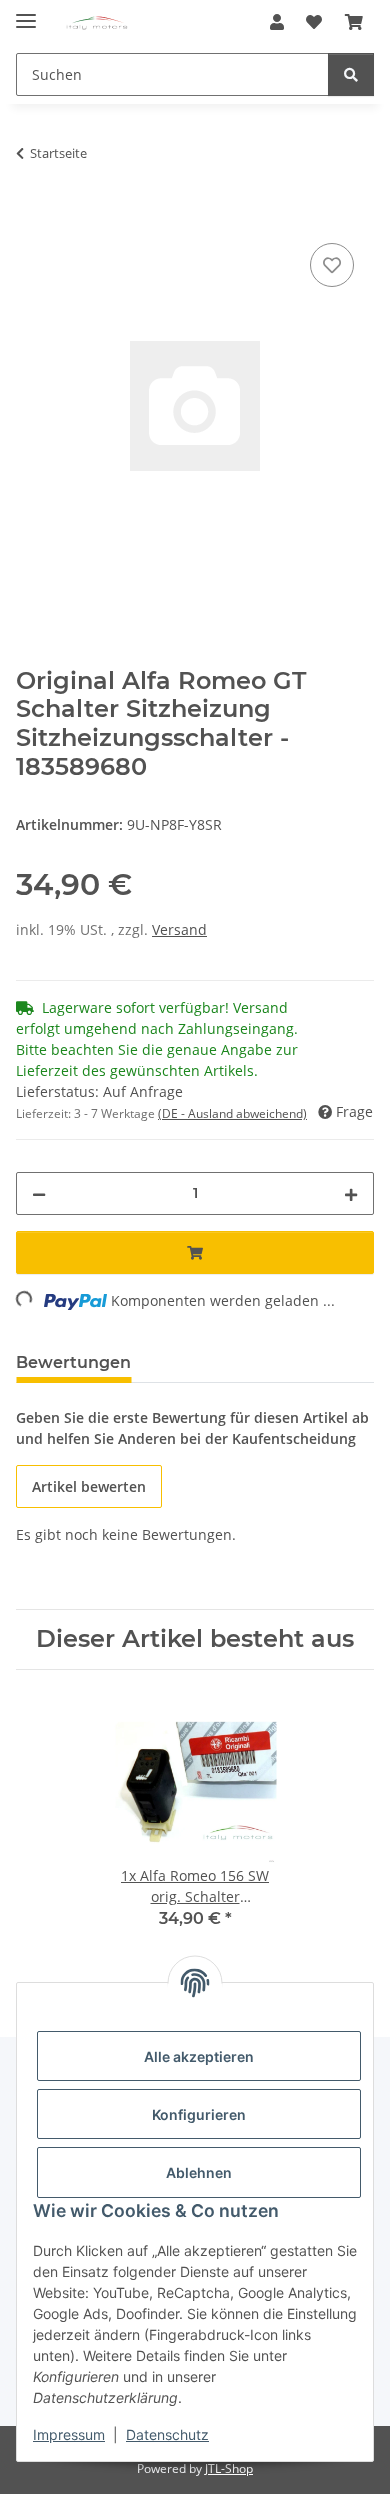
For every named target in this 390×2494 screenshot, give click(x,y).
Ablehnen (199, 2172)
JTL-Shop (229, 2468)
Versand (179, 929)
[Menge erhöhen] (351, 1193)
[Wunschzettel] (314, 22)
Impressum (69, 2434)
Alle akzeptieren (199, 2056)
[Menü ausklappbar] (26, 12)
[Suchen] (351, 74)
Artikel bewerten (89, 1486)
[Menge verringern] (39, 1193)
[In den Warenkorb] (32, 216)
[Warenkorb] (354, 22)
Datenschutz (167, 2434)
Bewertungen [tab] (73, 1362)
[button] (277, 22)
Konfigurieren (199, 2114)
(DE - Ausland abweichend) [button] (232, 1113)
